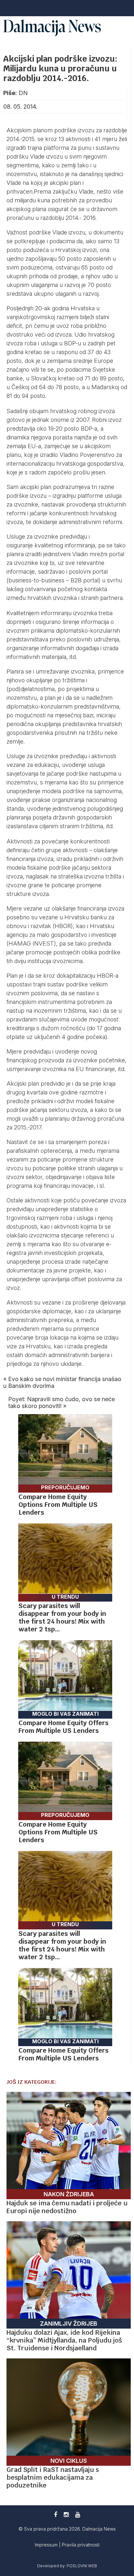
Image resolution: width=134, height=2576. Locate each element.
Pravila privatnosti (81, 2545)
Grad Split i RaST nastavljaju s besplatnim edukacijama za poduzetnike (53, 2477)
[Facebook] (56, 2515)
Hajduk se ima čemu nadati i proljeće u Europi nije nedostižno (67, 2207)
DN (23, 93)
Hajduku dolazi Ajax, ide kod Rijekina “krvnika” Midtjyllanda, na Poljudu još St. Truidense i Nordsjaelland (64, 2340)
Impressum (47, 2545)
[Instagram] (66, 2515)
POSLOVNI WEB (82, 2566)
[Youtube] (78, 2515)
